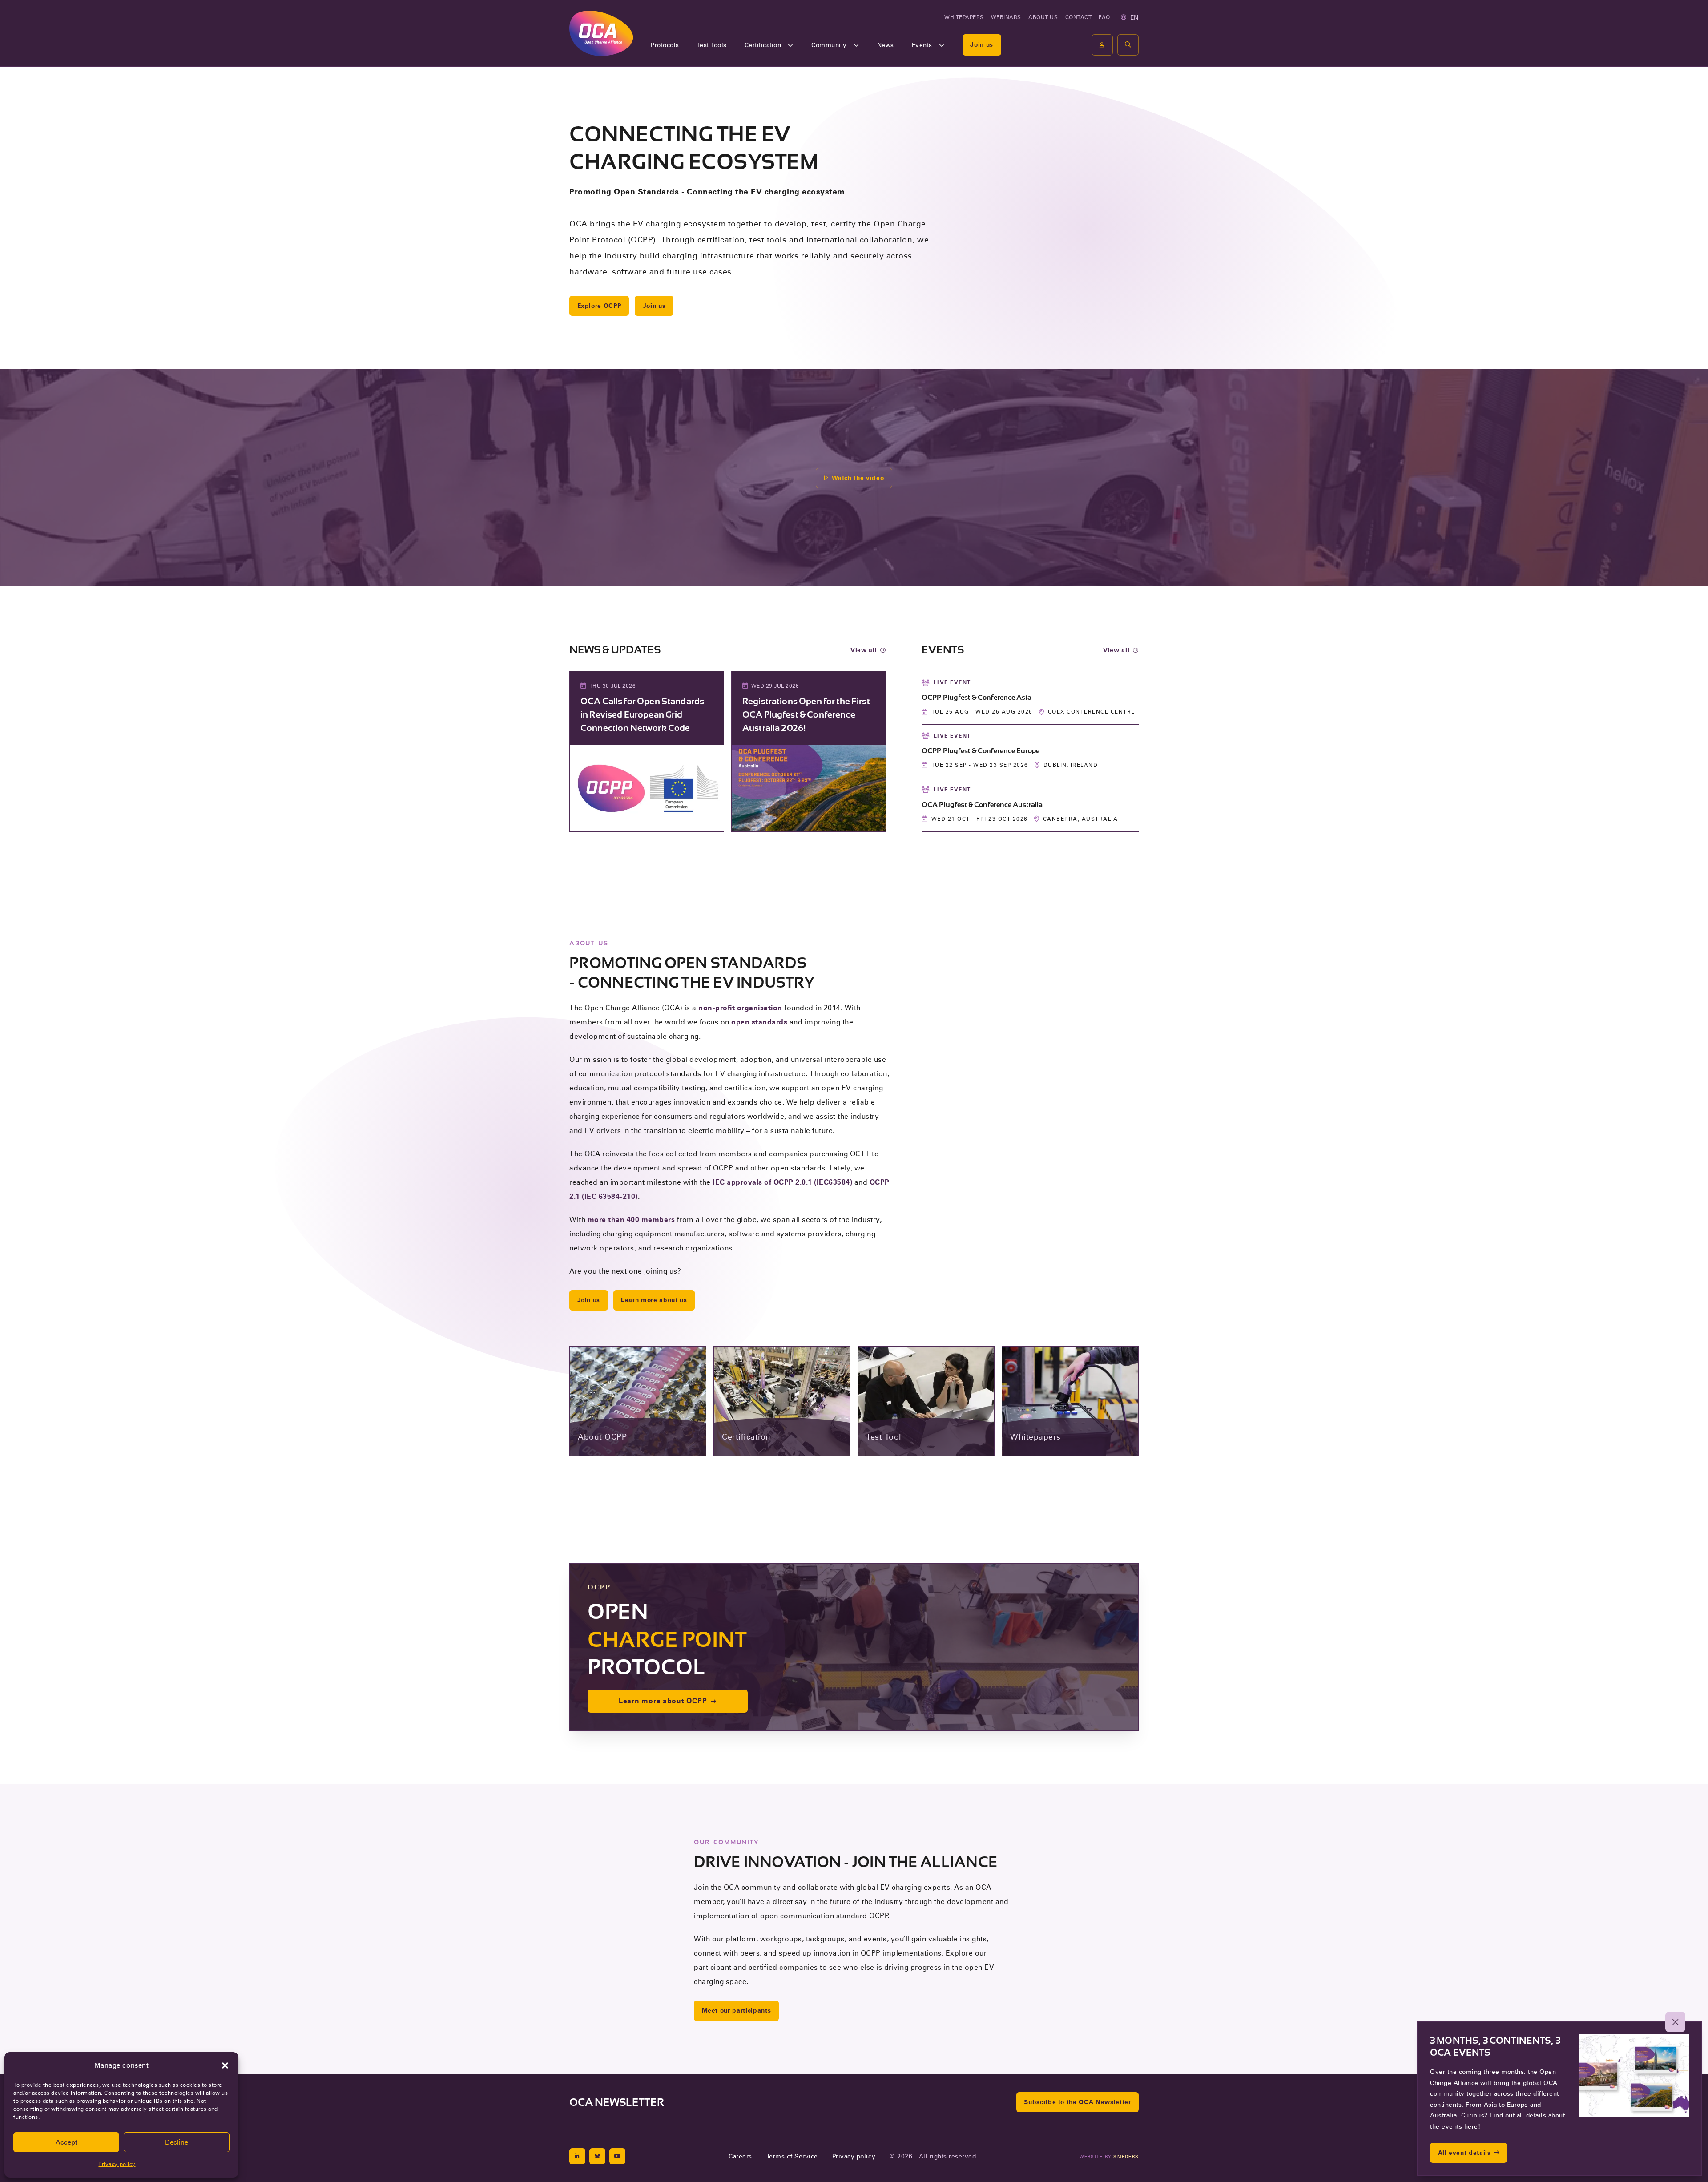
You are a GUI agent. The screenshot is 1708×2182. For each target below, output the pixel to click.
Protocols (665, 45)
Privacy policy (117, 2164)
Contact (1079, 17)
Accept (66, 2142)
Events (922, 45)
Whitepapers (964, 17)
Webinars (1006, 17)
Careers (740, 2156)
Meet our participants (737, 2010)
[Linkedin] (577, 2156)
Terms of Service (792, 2156)
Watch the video (858, 478)
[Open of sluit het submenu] (790, 45)
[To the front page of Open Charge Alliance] (601, 33)
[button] (225, 2065)
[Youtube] (617, 2156)
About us (1043, 17)
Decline (177, 2142)
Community (829, 45)
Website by (1109, 2156)
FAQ (1104, 17)
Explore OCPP (599, 306)
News (886, 45)
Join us (982, 44)
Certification (763, 45)
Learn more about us (654, 1300)
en (1134, 17)
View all (864, 650)
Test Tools (712, 45)
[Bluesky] (597, 2156)
